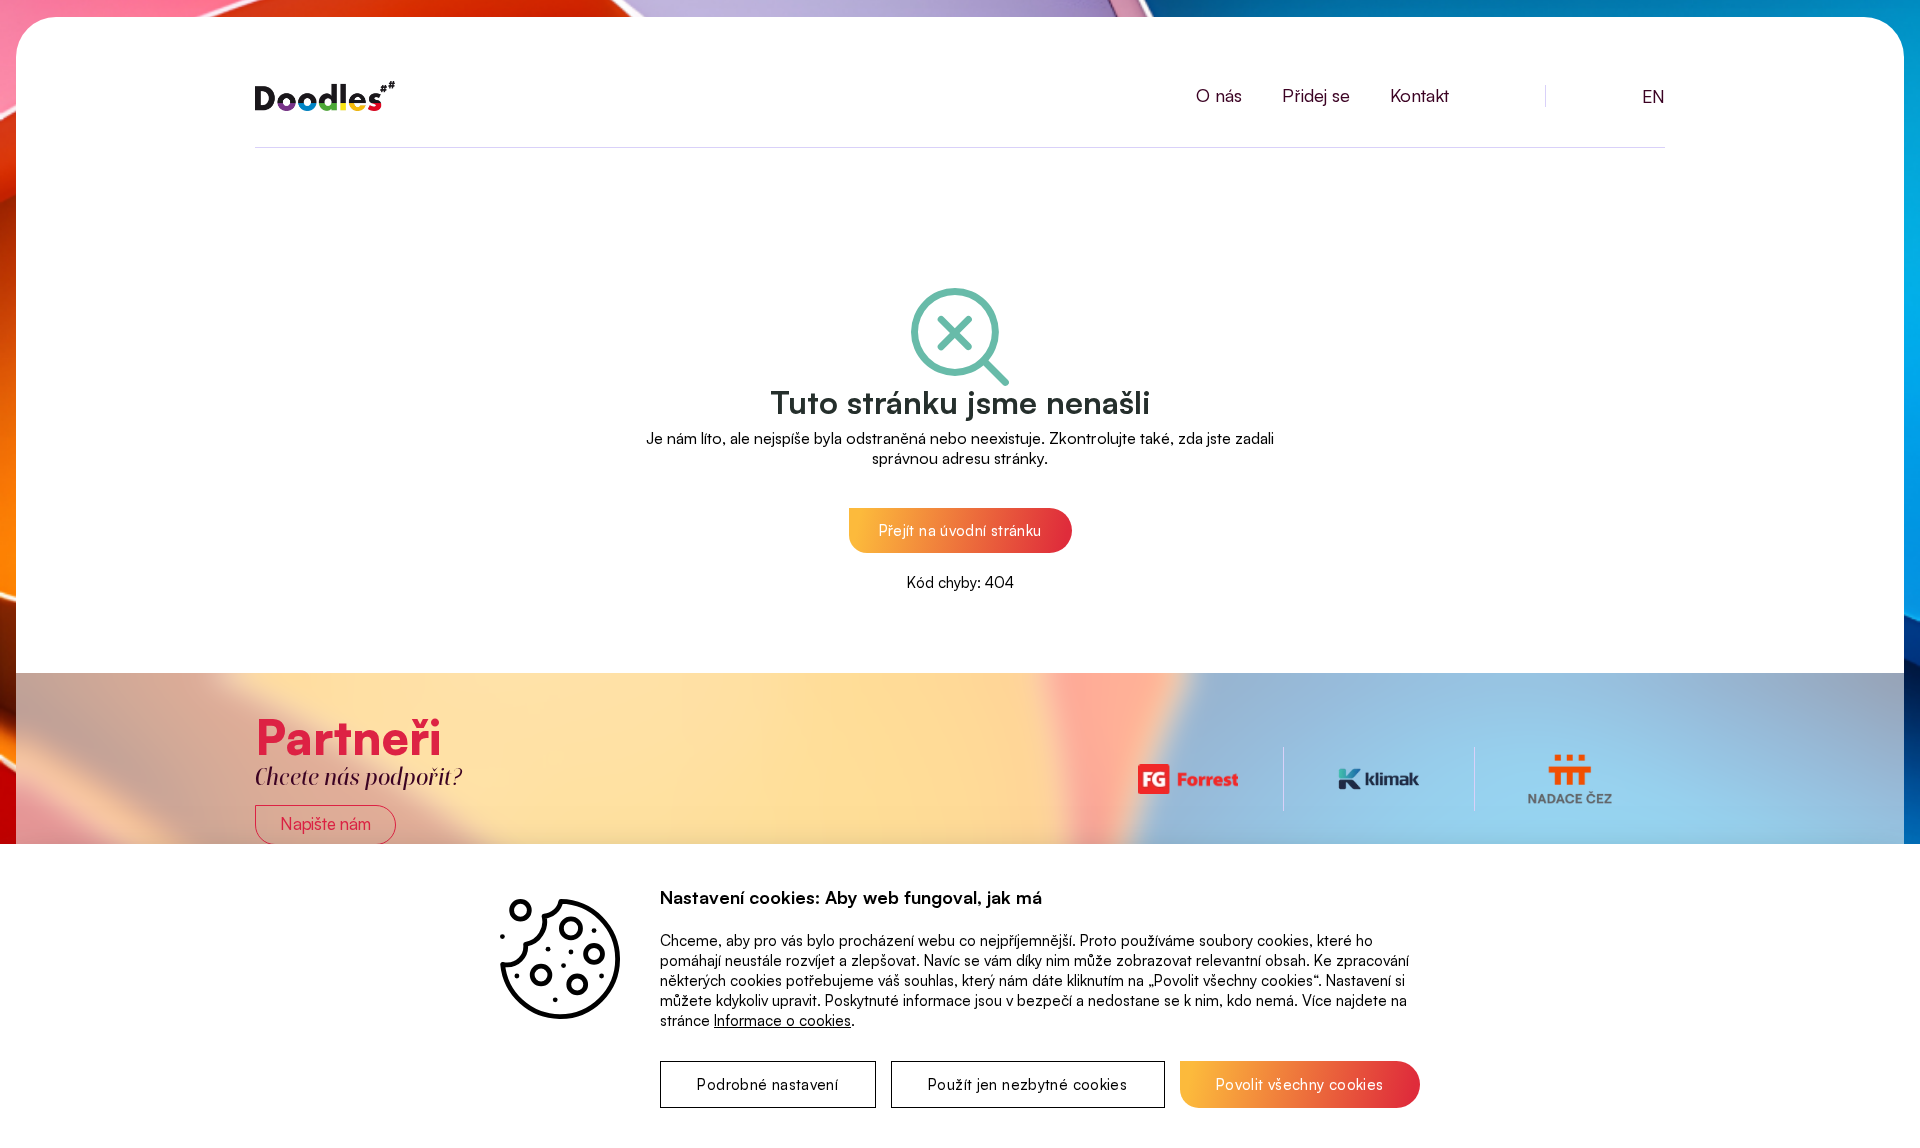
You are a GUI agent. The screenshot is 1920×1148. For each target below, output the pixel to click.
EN (1653, 96)
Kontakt (1419, 95)
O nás (1219, 95)
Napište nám (325, 823)
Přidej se (1316, 95)
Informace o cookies (782, 1020)
